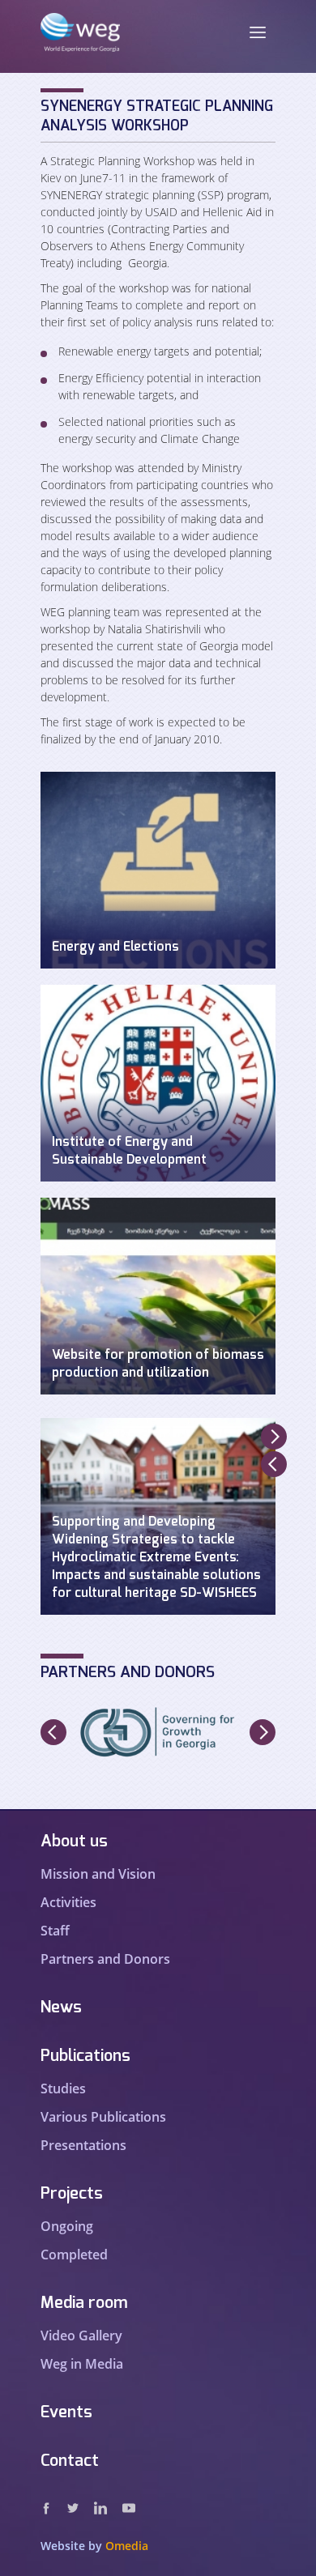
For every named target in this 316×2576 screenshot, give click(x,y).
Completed (74, 2255)
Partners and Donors (105, 1959)
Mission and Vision (98, 1874)
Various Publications (103, 2117)
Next (274, 1437)
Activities (68, 1902)
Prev (274, 1464)
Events (66, 2412)
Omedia (127, 2546)
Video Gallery (81, 2335)
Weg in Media (82, 2364)
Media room (84, 2303)
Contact (70, 2461)
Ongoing (67, 2226)
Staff (55, 1931)
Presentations (83, 2145)
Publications (85, 2056)
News (61, 2008)
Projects (72, 2194)
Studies (63, 2088)
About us (74, 1842)
